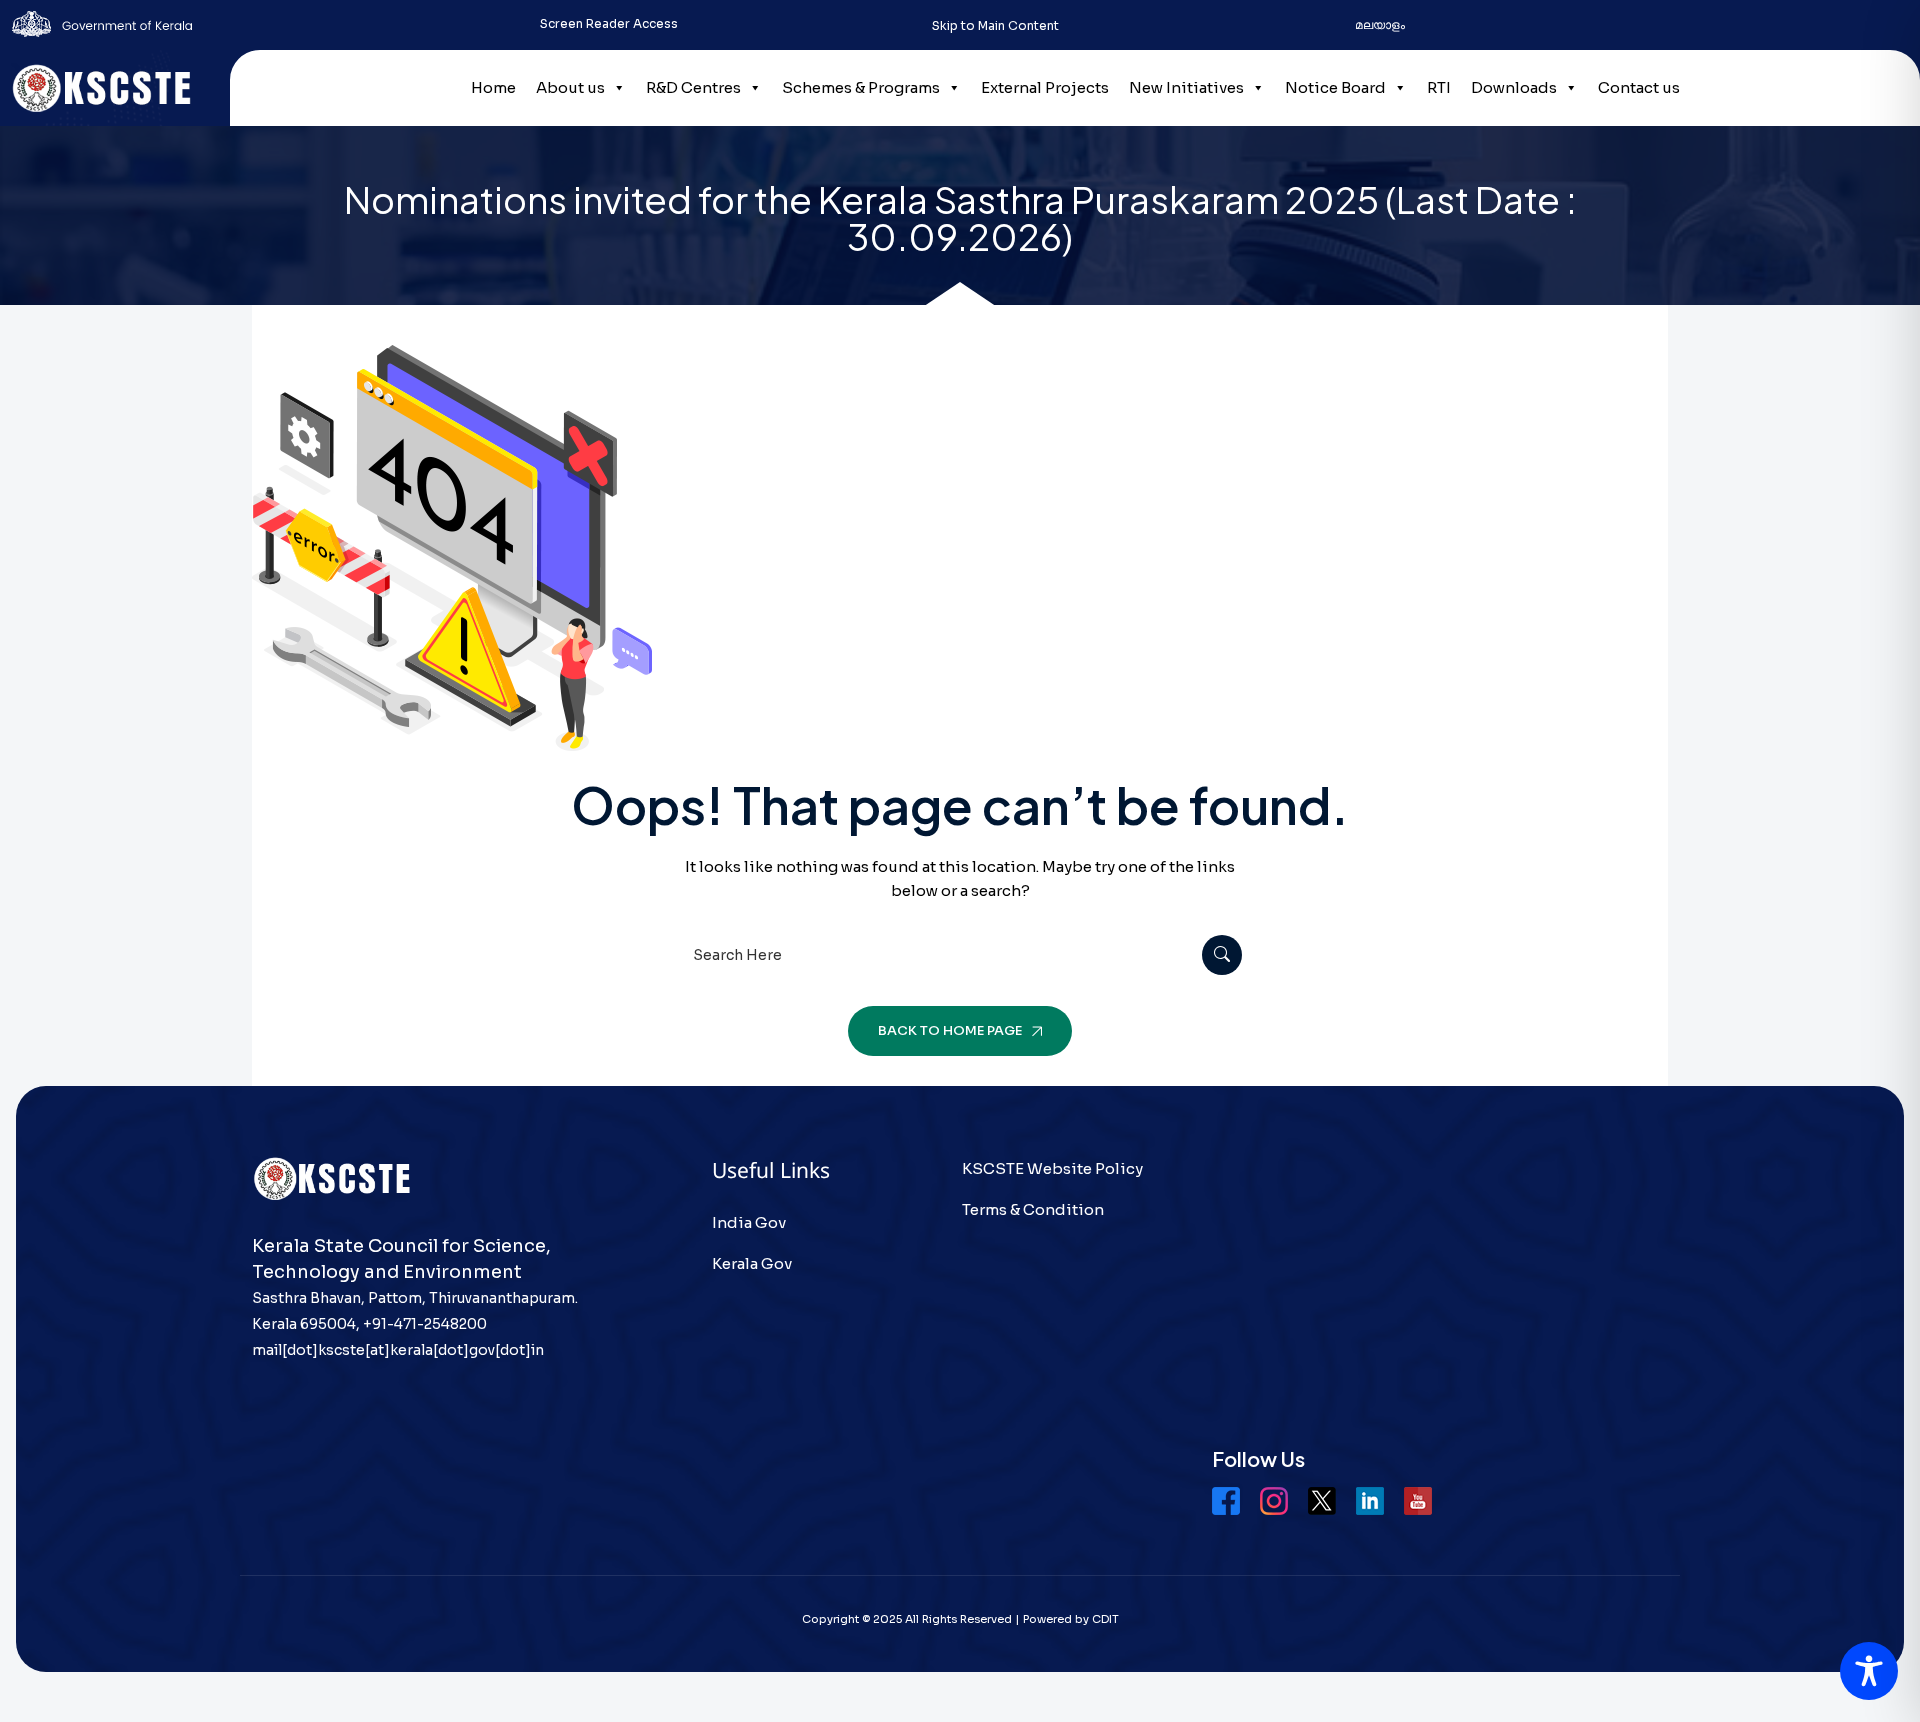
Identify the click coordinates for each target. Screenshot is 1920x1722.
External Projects (1045, 87)
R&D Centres (693, 87)
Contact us (1639, 87)
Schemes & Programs (861, 87)
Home (493, 87)
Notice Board (1335, 87)
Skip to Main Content (995, 25)
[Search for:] (960, 954)
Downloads (1514, 87)
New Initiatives (1186, 87)
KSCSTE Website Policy (1052, 1168)
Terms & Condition (1033, 1209)
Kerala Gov (752, 1263)
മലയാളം (1380, 24)
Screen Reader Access (609, 23)
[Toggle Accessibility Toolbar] (1869, 1671)
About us (570, 87)
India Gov (749, 1222)
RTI (1439, 87)
